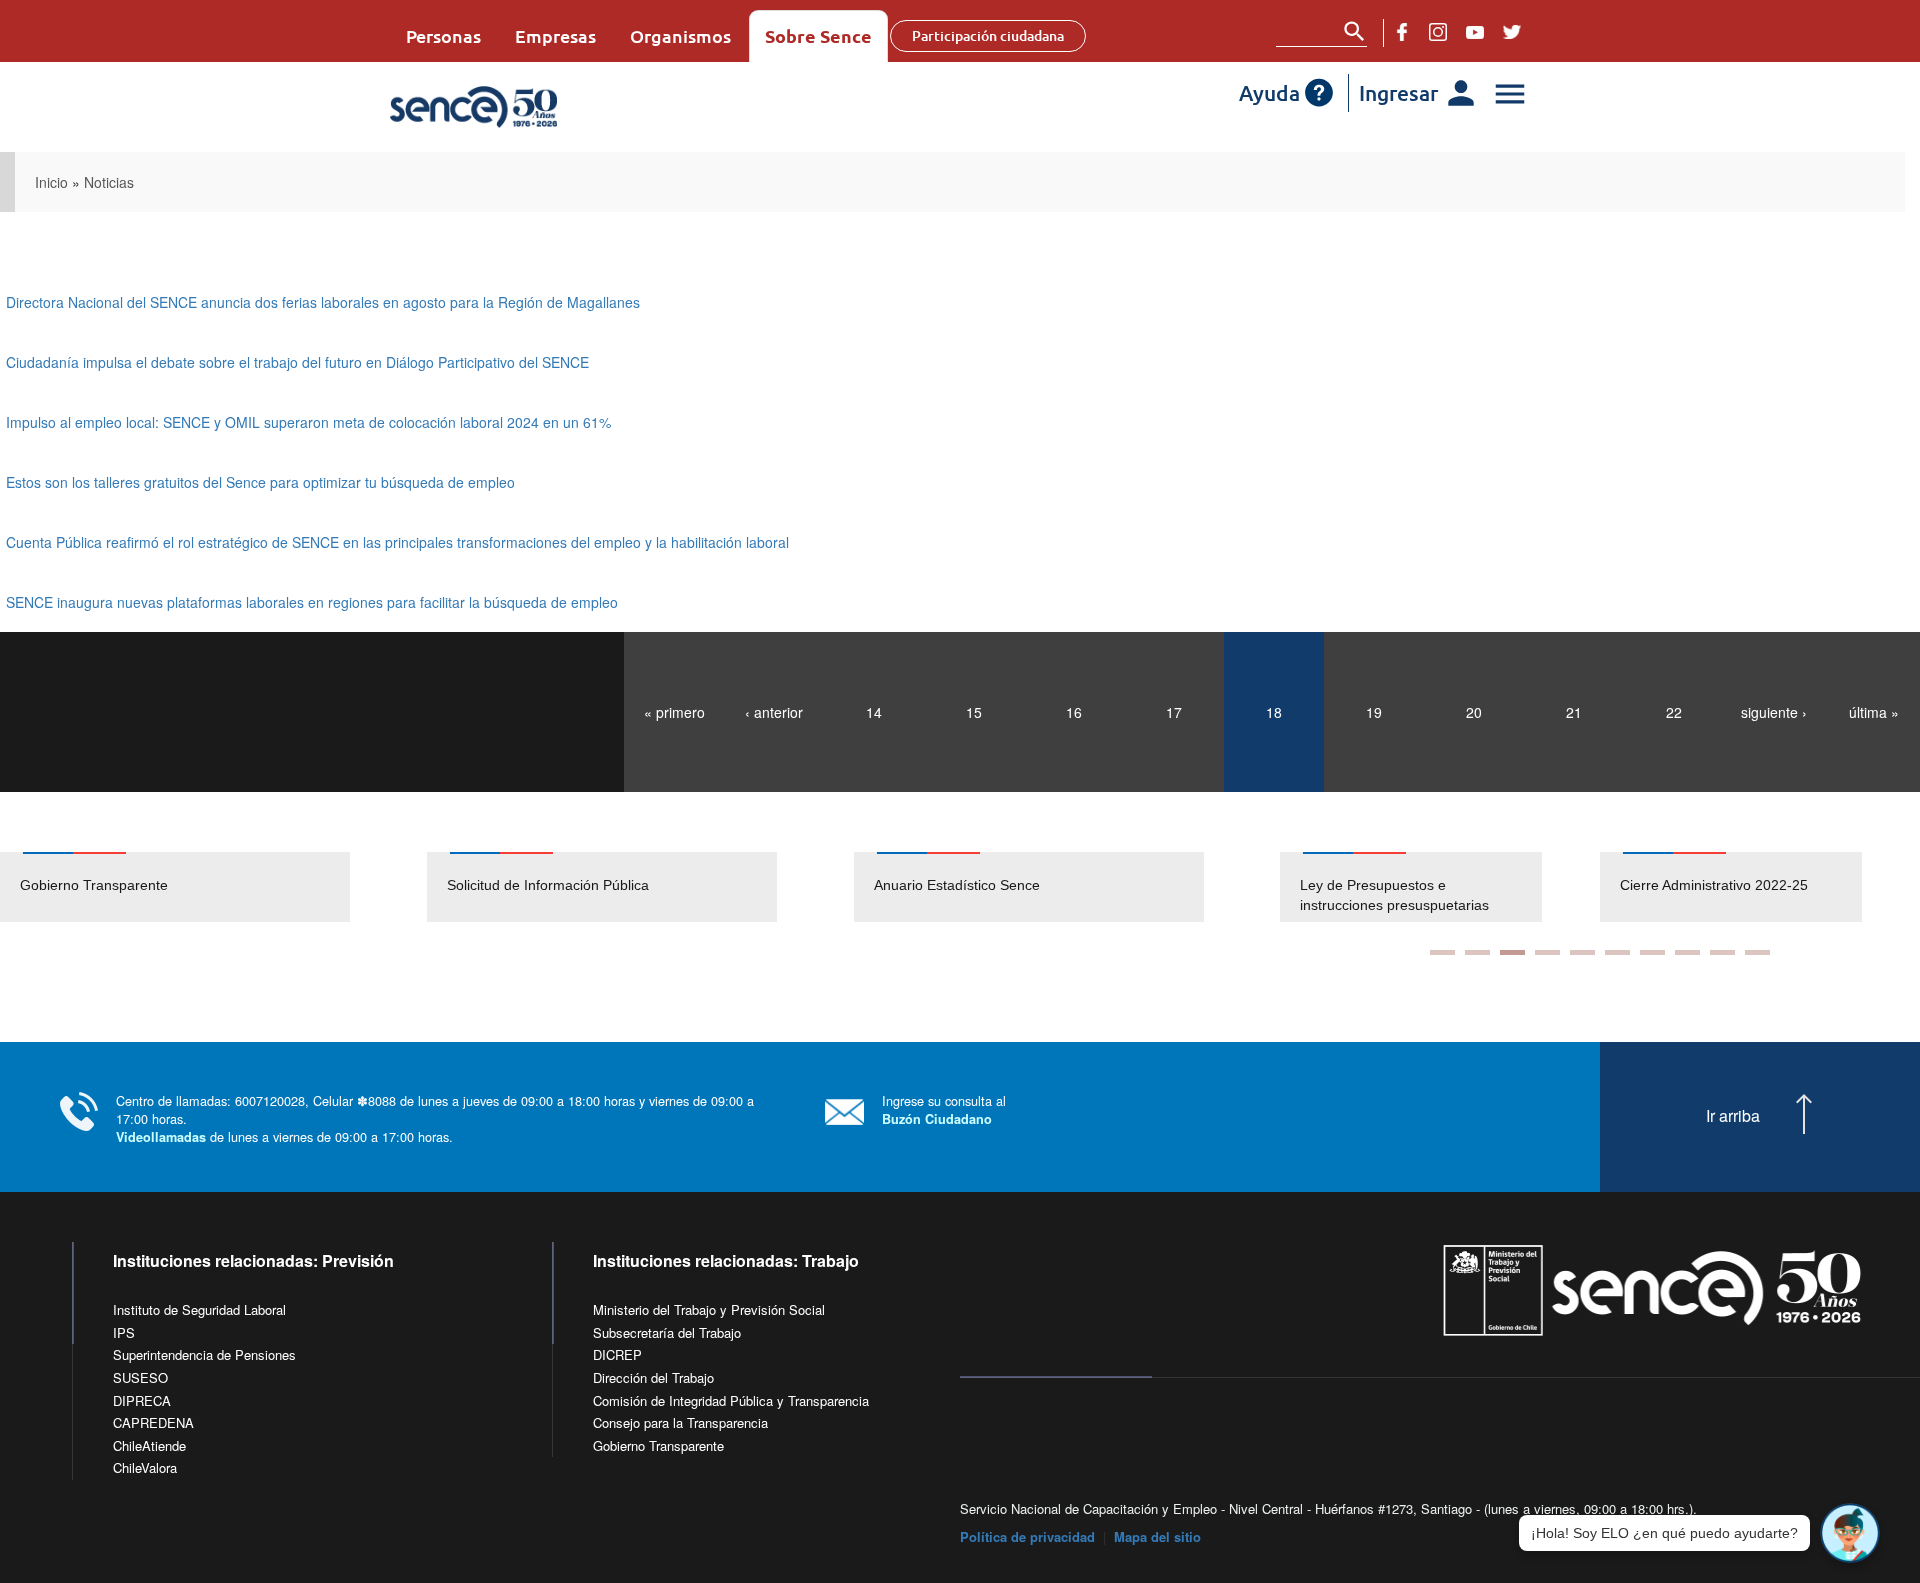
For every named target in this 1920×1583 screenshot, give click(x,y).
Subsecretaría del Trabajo (667, 1332)
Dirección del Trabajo (653, 1377)
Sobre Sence (818, 35)
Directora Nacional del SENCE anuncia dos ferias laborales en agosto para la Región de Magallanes (323, 302)
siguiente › (1774, 712)
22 (1674, 712)
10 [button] (1757, 952)
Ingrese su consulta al (944, 1109)
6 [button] (1617, 952)
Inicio (51, 182)
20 (1474, 712)
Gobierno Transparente (94, 885)
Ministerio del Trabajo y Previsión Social (709, 1309)
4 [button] (1547, 952)
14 (874, 712)
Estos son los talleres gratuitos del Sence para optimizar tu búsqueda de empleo (260, 482)
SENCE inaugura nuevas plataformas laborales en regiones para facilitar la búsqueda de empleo (312, 602)
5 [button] (1582, 952)
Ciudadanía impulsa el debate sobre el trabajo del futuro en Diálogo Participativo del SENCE (297, 362)
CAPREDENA (153, 1422)
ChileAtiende (149, 1445)
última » (1874, 712)
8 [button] (1687, 952)
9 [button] (1722, 952)
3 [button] (1512, 952)
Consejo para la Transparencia (680, 1422)
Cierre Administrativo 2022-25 (1714, 885)
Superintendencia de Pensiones (204, 1354)
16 (1074, 712)
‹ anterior (774, 712)
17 (1174, 712)
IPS (124, 1332)
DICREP (617, 1354)
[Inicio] (532, 107)
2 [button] (1477, 952)
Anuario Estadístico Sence (957, 885)
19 (1374, 712)
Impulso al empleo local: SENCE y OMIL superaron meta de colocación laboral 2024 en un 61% (308, 422)
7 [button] (1652, 952)
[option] (213, 887)
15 (974, 712)
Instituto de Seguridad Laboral (199, 1309)
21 (1574, 712)
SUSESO (140, 1377)
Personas (443, 35)
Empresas (555, 35)
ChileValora (145, 1467)
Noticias (109, 182)
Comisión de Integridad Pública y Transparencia (731, 1400)
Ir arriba (1733, 1116)
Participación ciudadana (988, 35)
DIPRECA (142, 1400)
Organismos (680, 35)
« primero (674, 712)
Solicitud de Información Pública (548, 885)
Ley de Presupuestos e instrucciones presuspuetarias (1394, 895)
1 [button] (1442, 952)
